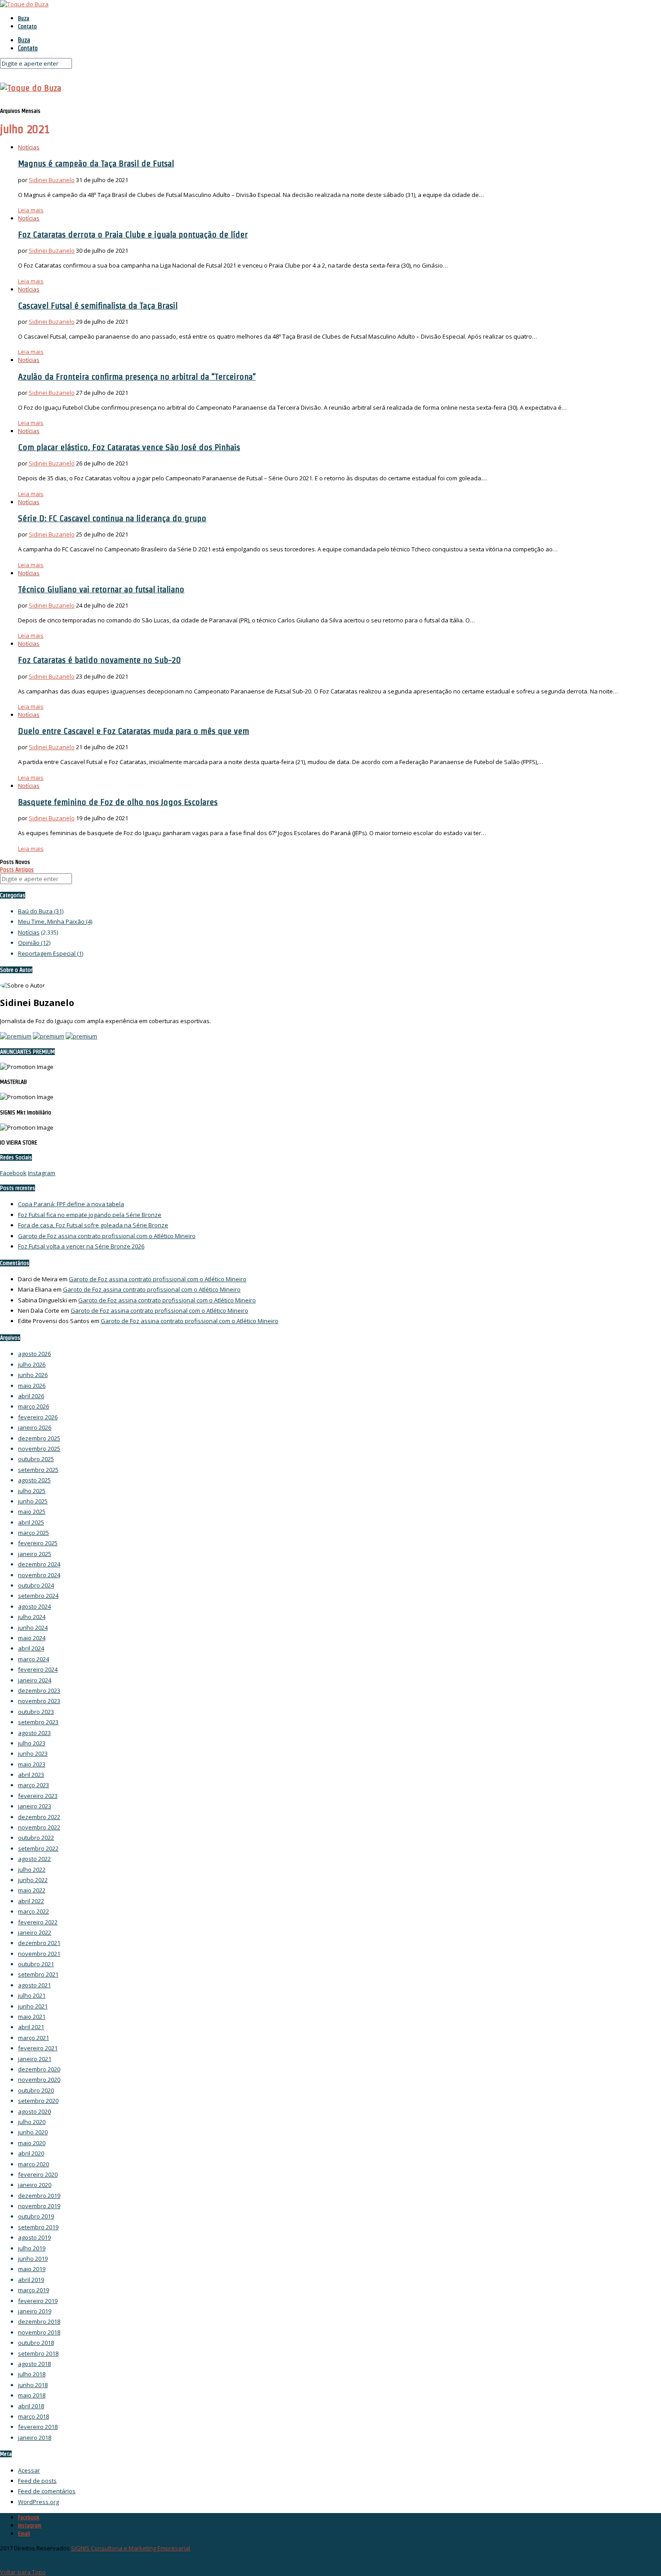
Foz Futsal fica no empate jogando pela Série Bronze (90, 1215)
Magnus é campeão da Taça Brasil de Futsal (96, 163)
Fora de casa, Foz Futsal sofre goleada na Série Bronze (93, 1225)
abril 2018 (31, 2406)
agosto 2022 (34, 1859)
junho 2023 (33, 1753)
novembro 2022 (39, 1827)
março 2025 (33, 1533)
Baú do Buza (41, 911)
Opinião (34, 943)
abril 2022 (31, 1901)
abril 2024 (31, 1648)
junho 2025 (33, 1501)
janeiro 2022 (35, 1932)
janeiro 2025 (35, 1554)
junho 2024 (33, 1628)
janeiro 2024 (35, 1680)
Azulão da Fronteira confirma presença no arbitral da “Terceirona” (137, 376)
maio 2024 (32, 1638)
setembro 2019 (38, 2227)
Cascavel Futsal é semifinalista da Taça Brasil (98, 305)
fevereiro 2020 (38, 2174)
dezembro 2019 (39, 2196)
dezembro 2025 (39, 1438)
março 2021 (33, 2038)
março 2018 (33, 2416)
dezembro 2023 (39, 1690)
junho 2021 (33, 2006)
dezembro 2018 (39, 2321)
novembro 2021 (39, 1954)
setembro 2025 (38, 1470)
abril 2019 (31, 2280)
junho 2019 (33, 2258)
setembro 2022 (38, 1848)
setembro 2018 (38, 2353)
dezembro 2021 (39, 1943)
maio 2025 (32, 1512)
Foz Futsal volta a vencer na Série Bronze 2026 (81, 1246)
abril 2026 (31, 1396)
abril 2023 (31, 1775)
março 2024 (33, 1659)
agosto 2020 (34, 2111)
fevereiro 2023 (38, 1796)
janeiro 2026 (35, 1427)
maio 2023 (32, 1764)
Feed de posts (37, 2481)
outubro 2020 (36, 2090)
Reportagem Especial (51, 953)
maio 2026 (32, 1386)
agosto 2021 (34, 1985)
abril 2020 (31, 2153)
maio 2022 (32, 1890)
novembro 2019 (39, 2206)
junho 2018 (33, 2385)
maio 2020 (32, 2143)
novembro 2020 (39, 2080)
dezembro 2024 (39, 1564)
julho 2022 (32, 1869)
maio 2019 (32, 2269)
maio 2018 (32, 2395)
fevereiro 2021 (38, 2048)
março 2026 (33, 1406)
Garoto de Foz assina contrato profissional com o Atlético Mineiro (107, 1236)
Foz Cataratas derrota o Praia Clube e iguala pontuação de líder (133, 234)
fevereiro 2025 (38, 1543)
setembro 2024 (38, 1596)
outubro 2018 (36, 2343)
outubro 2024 (36, 1585)
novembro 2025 (39, 1449)
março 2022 (33, 1911)
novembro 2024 (39, 1575)
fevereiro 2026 (38, 1417)
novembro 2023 (39, 1701)
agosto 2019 (34, 2237)
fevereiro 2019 (38, 2301)
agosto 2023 (34, 1733)
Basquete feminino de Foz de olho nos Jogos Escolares (118, 802)
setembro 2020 (38, 2101)
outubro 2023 (36, 1712)
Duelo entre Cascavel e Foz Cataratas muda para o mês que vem (134, 731)
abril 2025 (31, 1522)
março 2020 (33, 2164)
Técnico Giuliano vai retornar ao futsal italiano (101, 589)
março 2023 (33, 1785)
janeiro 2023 (35, 1806)
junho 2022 (33, 1880)
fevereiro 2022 (38, 1922)
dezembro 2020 (39, 2069)
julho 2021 (32, 1995)
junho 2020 (33, 2132)
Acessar (29, 2470)
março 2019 (33, 2290)
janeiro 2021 (35, 2059)
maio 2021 (32, 2017)
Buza (24, 18)
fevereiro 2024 (38, 1669)
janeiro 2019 (35, 2311)
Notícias (29, 147)
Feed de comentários (47, 2491)
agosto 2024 (34, 1606)
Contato (27, 26)
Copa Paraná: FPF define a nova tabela (71, 1204)
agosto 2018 (34, 2364)
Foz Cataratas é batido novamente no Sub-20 (99, 660)
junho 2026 (33, 1375)
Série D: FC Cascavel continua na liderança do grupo (112, 518)
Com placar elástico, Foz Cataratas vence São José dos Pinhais (129, 447)
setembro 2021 (38, 1974)
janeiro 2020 (35, 2185)
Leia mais (31, 210)
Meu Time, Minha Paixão (55, 921)
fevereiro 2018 (38, 2427)
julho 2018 (32, 2374)
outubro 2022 (36, 1838)
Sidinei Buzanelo (52, 180)
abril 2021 (31, 2027)
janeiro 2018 (35, 2437)
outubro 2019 (36, 2216)
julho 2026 (32, 1364)
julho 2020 (32, 2122)
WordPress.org (38, 2502)
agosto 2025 (34, 1480)
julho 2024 (32, 1617)
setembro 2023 (38, 1722)
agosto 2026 (34, 1354)
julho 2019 (32, 2248)
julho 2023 (32, 1743)
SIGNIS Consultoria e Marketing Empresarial (131, 2548)
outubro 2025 (36, 1459)
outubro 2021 (36, 1964)
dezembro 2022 (39, 1817)
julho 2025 (32, 1491)
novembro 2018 (39, 2332)
